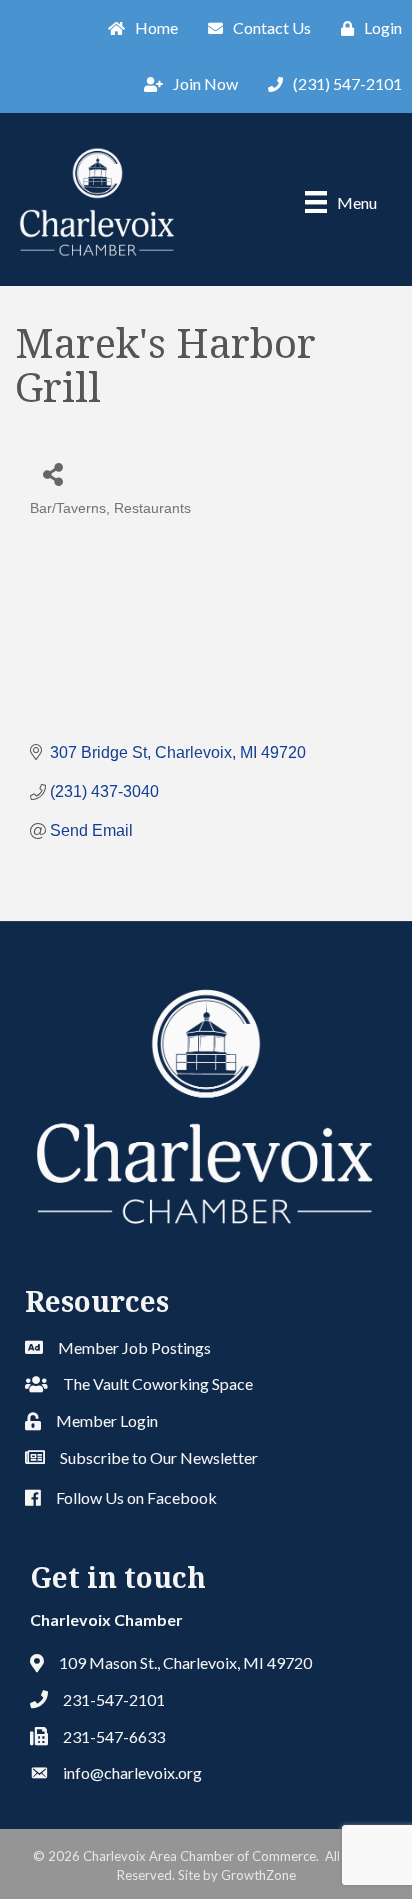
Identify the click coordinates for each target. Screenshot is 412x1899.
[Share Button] (52, 473)
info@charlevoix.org (132, 1772)
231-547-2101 (114, 1699)
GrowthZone (258, 1875)
